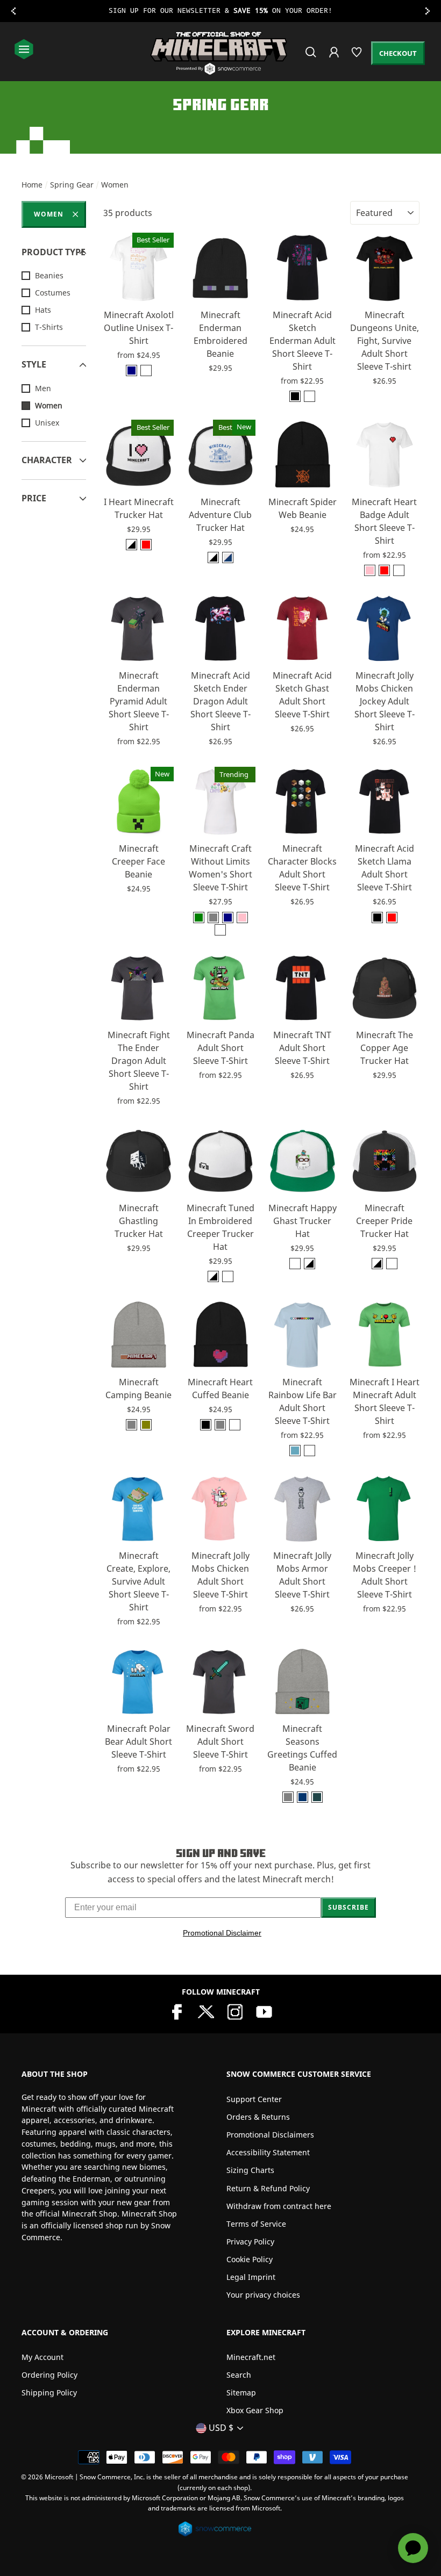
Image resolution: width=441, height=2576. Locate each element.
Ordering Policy (49, 2375)
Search (239, 2375)
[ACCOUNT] (335, 59)
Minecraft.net (251, 2357)
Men (43, 388)
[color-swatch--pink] (370, 570)
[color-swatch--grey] (213, 918)
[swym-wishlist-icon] (357, 57)
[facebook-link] (177, 2011)
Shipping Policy (49, 2392)
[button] (149, 290)
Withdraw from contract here (279, 2206)
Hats (43, 310)
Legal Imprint (251, 2277)
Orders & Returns (258, 2117)
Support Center (254, 2099)
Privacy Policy (250, 2242)
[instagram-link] (235, 2011)
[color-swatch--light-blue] (295, 1451)
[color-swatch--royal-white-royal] (228, 557)
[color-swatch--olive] (146, 1425)
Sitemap (241, 2392)
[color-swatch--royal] (303, 1797)
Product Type (54, 252)
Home (32, 185)
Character (47, 460)
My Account (42, 2357)
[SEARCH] (312, 57)
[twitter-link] (206, 2011)
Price (34, 498)
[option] (220, 11)
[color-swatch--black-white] (228, 1276)
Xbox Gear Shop (255, 2410)
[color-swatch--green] (199, 918)
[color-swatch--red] (384, 570)
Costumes (53, 293)
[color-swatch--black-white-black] (131, 545)
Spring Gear (72, 185)
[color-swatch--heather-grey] (131, 1425)
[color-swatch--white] (146, 370)
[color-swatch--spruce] (317, 1797)
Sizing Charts (250, 2170)
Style (34, 364)
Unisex (47, 423)
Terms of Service (256, 2224)
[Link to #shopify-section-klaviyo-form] (220, 11)
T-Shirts (49, 327)
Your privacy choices (263, 2295)
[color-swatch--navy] (131, 370)
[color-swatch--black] (295, 396)
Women (49, 214)
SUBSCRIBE (348, 1907)
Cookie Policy (250, 2259)
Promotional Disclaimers (270, 2135)
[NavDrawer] (24, 50)
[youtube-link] (264, 2011)
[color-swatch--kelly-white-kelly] (295, 1264)
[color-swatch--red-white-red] (146, 545)
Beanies (49, 275)
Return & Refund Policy (268, 2188)
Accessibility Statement (268, 2152)
